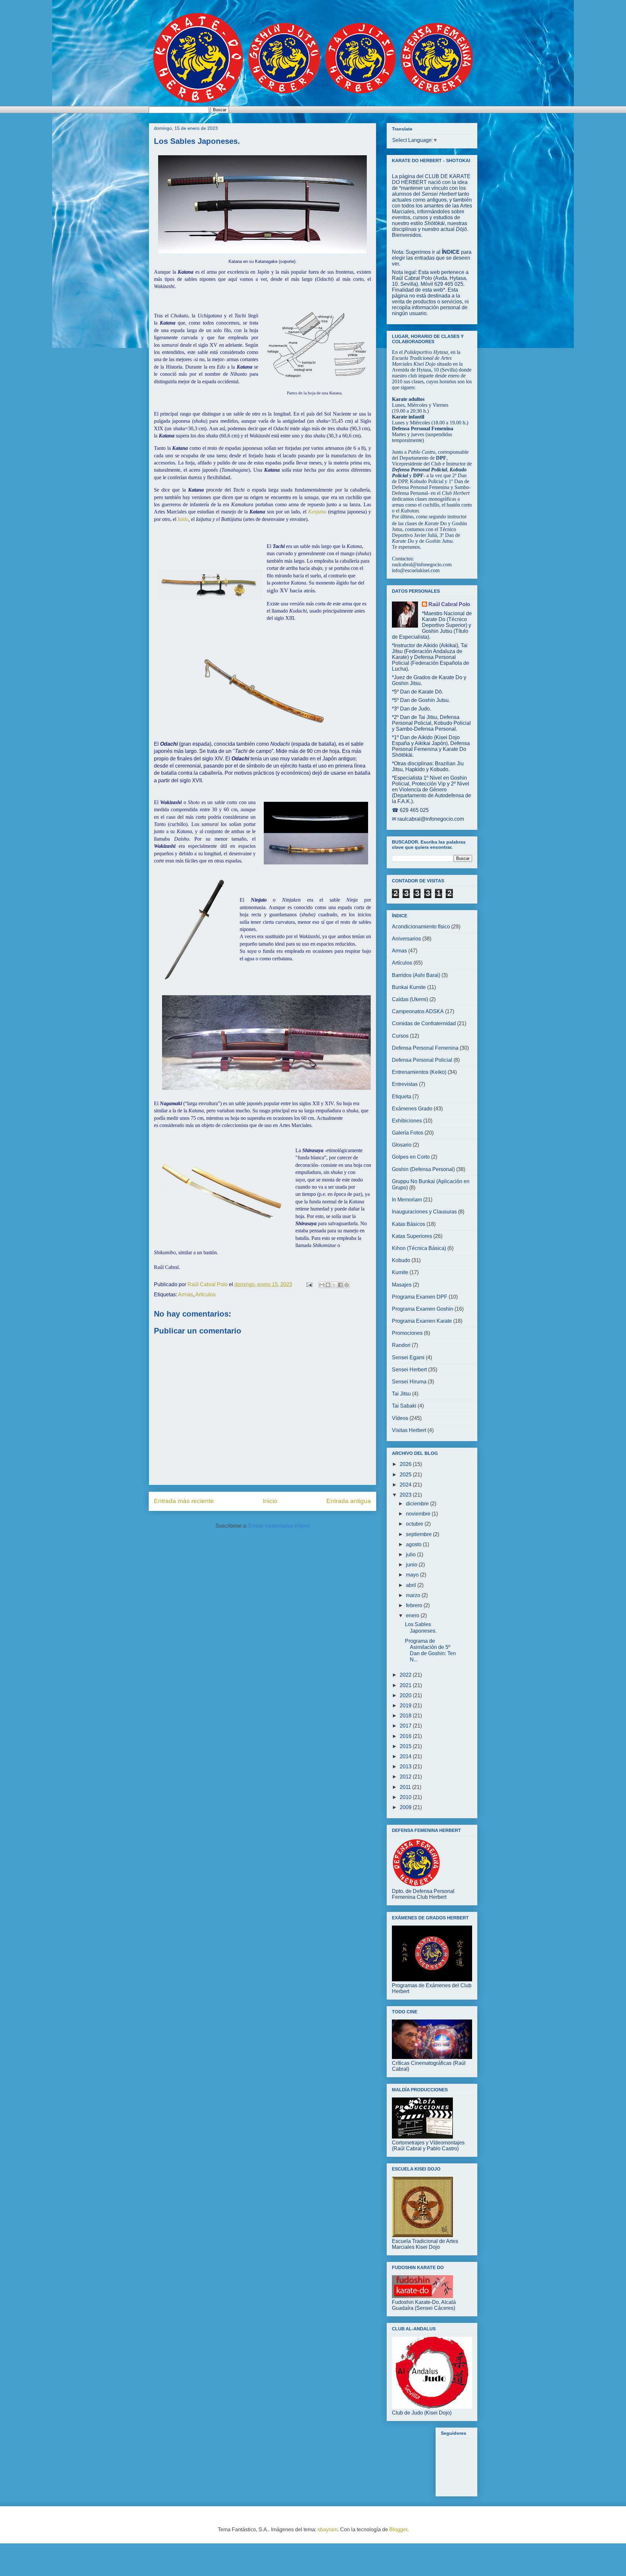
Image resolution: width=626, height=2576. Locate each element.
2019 (406, 1706)
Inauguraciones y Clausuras (424, 1212)
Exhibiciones (407, 1121)
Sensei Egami (408, 1357)
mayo (413, 1575)
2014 (406, 1756)
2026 (406, 1464)
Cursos (400, 1036)
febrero (415, 1605)
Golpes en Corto (411, 1157)
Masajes (402, 1285)
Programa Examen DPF (420, 1297)
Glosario (402, 1145)
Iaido (183, 519)
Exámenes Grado (412, 1109)
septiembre (419, 1534)
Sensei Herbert (409, 1370)
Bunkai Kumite (409, 987)
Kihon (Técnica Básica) (419, 1248)
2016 (406, 1736)
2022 (406, 1675)
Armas (186, 1295)
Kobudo (401, 1260)
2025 (406, 1475)
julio (411, 1555)
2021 (406, 1685)
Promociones (407, 1333)
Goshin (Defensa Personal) (423, 1169)
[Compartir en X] (334, 1285)
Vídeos (400, 1418)
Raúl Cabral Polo (449, 604)
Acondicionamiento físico (421, 927)
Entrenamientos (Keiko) (419, 1072)
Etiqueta (402, 1097)
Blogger (398, 2530)
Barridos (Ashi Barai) (416, 975)
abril (412, 1585)
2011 (406, 1787)
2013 (406, 1767)
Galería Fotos (408, 1133)
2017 (406, 1726)
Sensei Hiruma (409, 1382)
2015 (406, 1746)
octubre (415, 1524)
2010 (406, 1797)
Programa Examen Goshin (423, 1309)
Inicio (270, 1501)
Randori (401, 1345)
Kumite (400, 1272)
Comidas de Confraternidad (424, 1023)
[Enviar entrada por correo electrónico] (309, 1284)
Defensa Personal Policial (422, 1060)
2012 (406, 1777)
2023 (406, 1495)
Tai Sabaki (404, 1406)
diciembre (418, 1504)
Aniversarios (406, 939)
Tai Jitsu (401, 1394)
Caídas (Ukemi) (410, 999)
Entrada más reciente (184, 1501)
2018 (406, 1716)
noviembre (419, 1514)
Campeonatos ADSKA (418, 1011)
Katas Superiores (412, 1236)
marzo (414, 1595)
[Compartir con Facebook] (340, 1285)
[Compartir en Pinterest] (347, 1285)
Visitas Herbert (409, 1430)
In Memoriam (407, 1200)
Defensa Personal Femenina (425, 1048)
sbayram (328, 2530)
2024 (406, 1485)
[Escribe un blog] (328, 1285)
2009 (406, 1807)
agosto (414, 1544)
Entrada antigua (349, 1501)
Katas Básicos (409, 1224)
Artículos (205, 1295)
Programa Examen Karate (422, 1321)
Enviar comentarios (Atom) (279, 1526)
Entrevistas (405, 1084)
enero (413, 1616)
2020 (406, 1695)
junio (412, 1565)
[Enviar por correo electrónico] (322, 1285)
